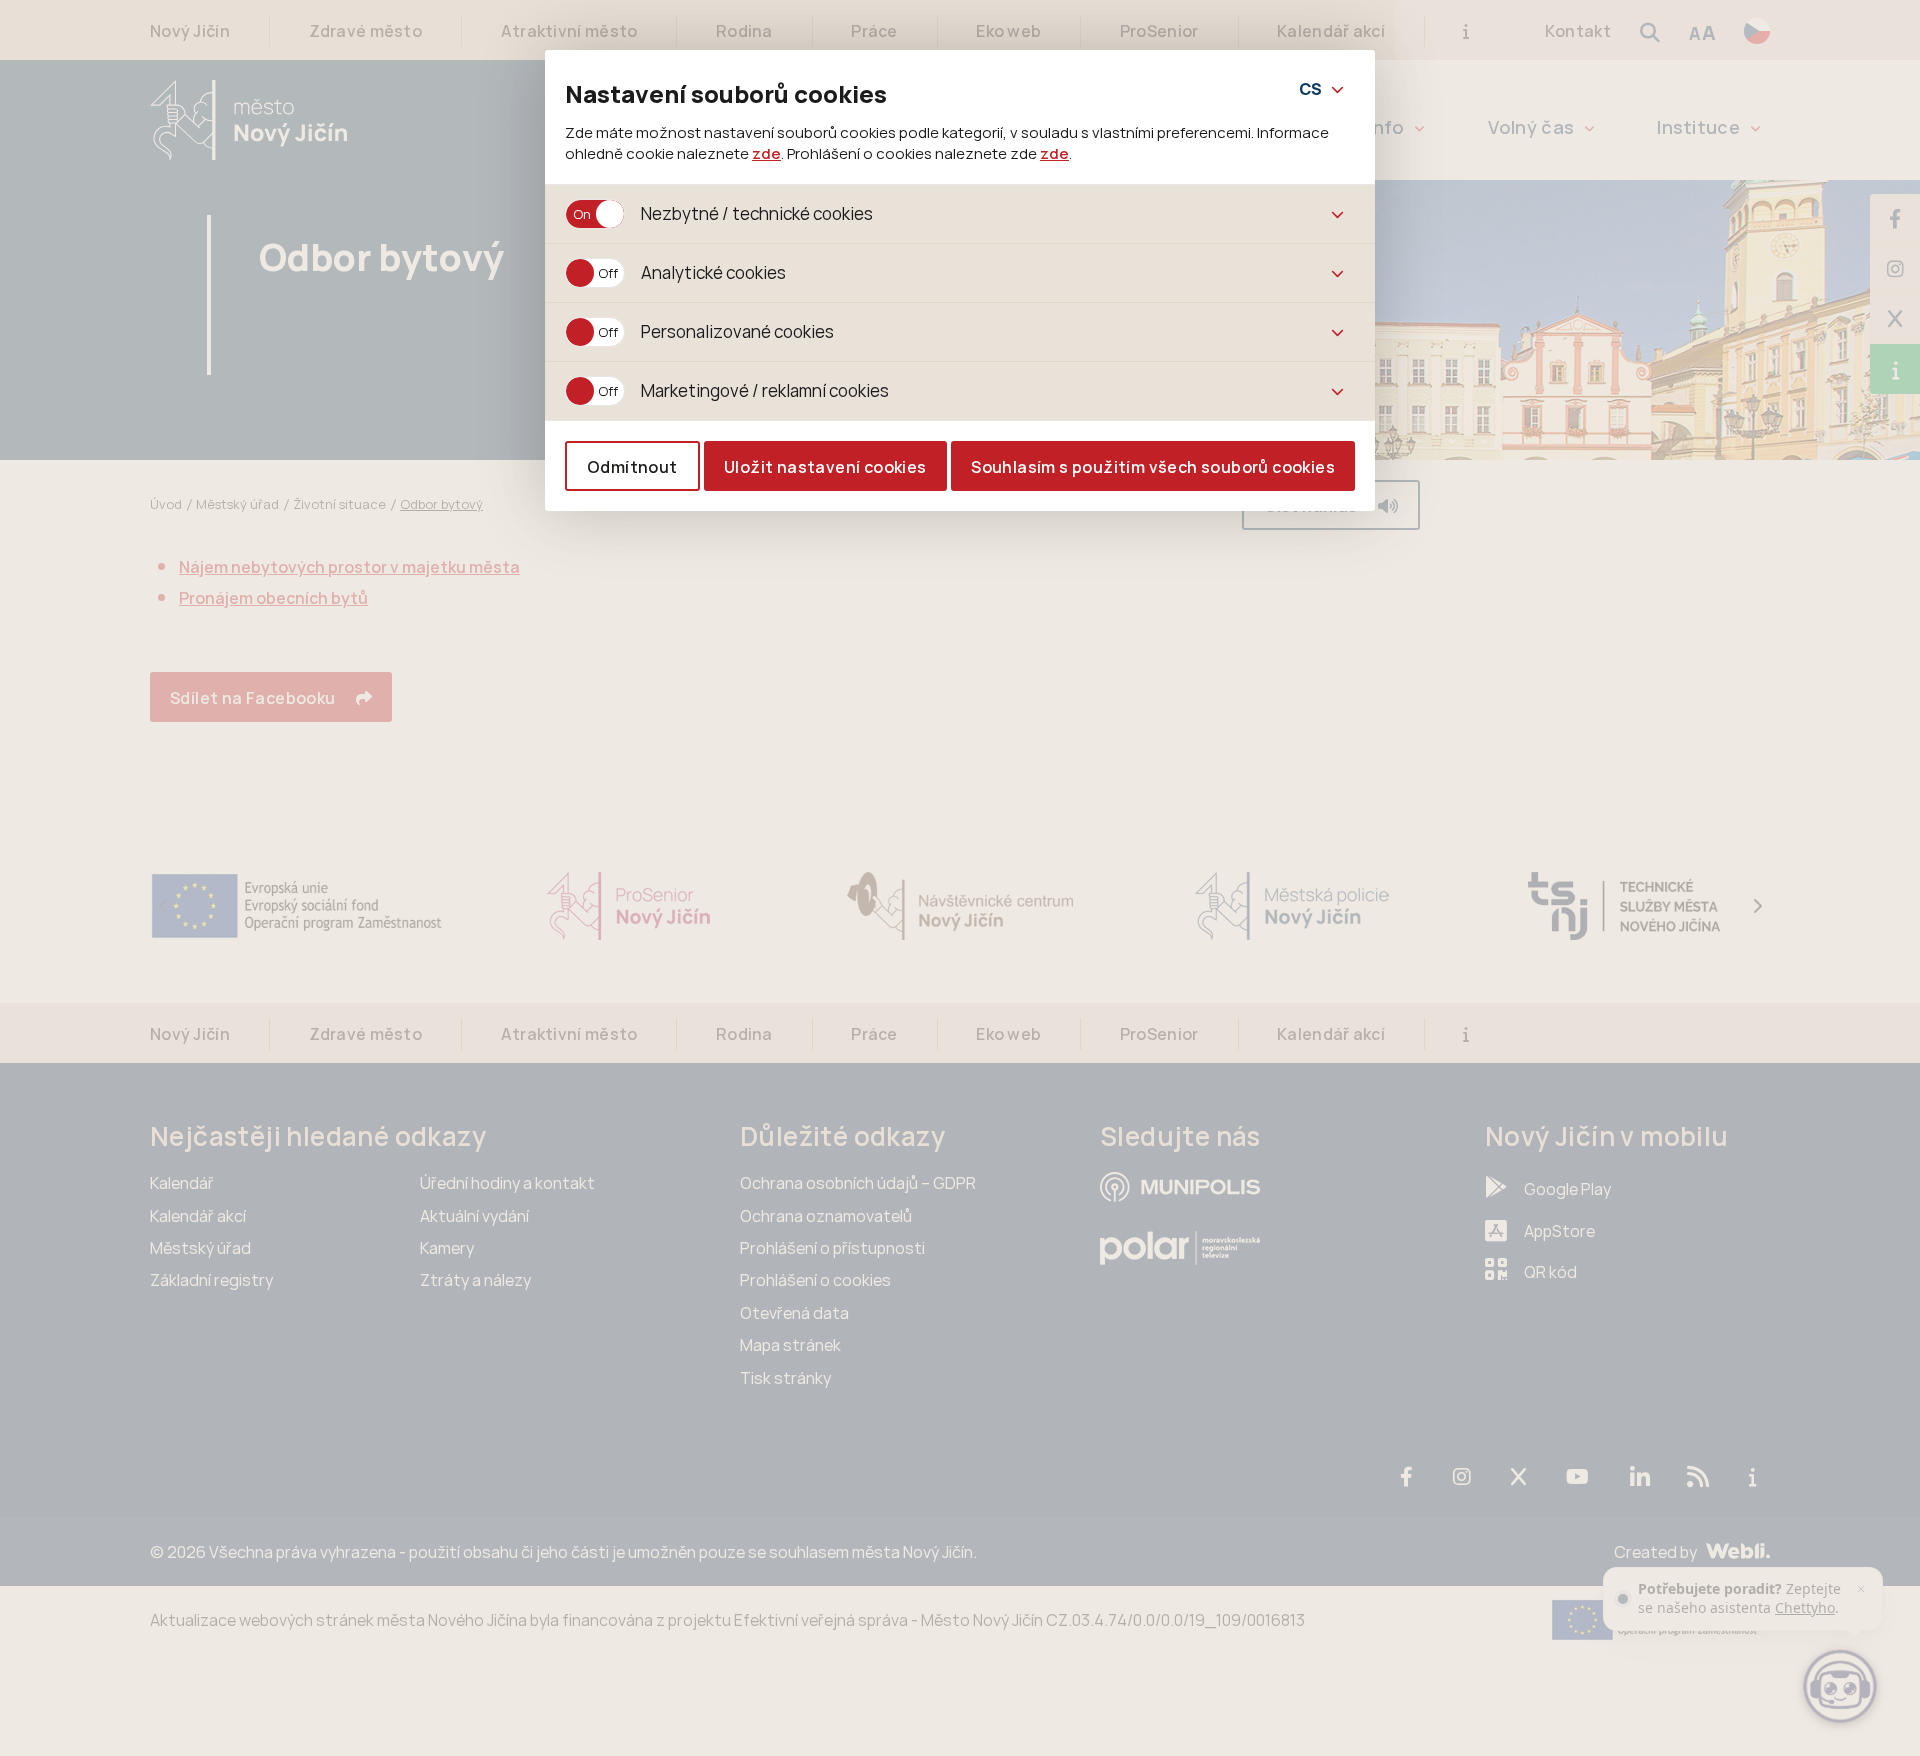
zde (766, 153)
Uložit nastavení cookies (825, 467)
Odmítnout (632, 467)
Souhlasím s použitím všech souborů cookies (1153, 467)
